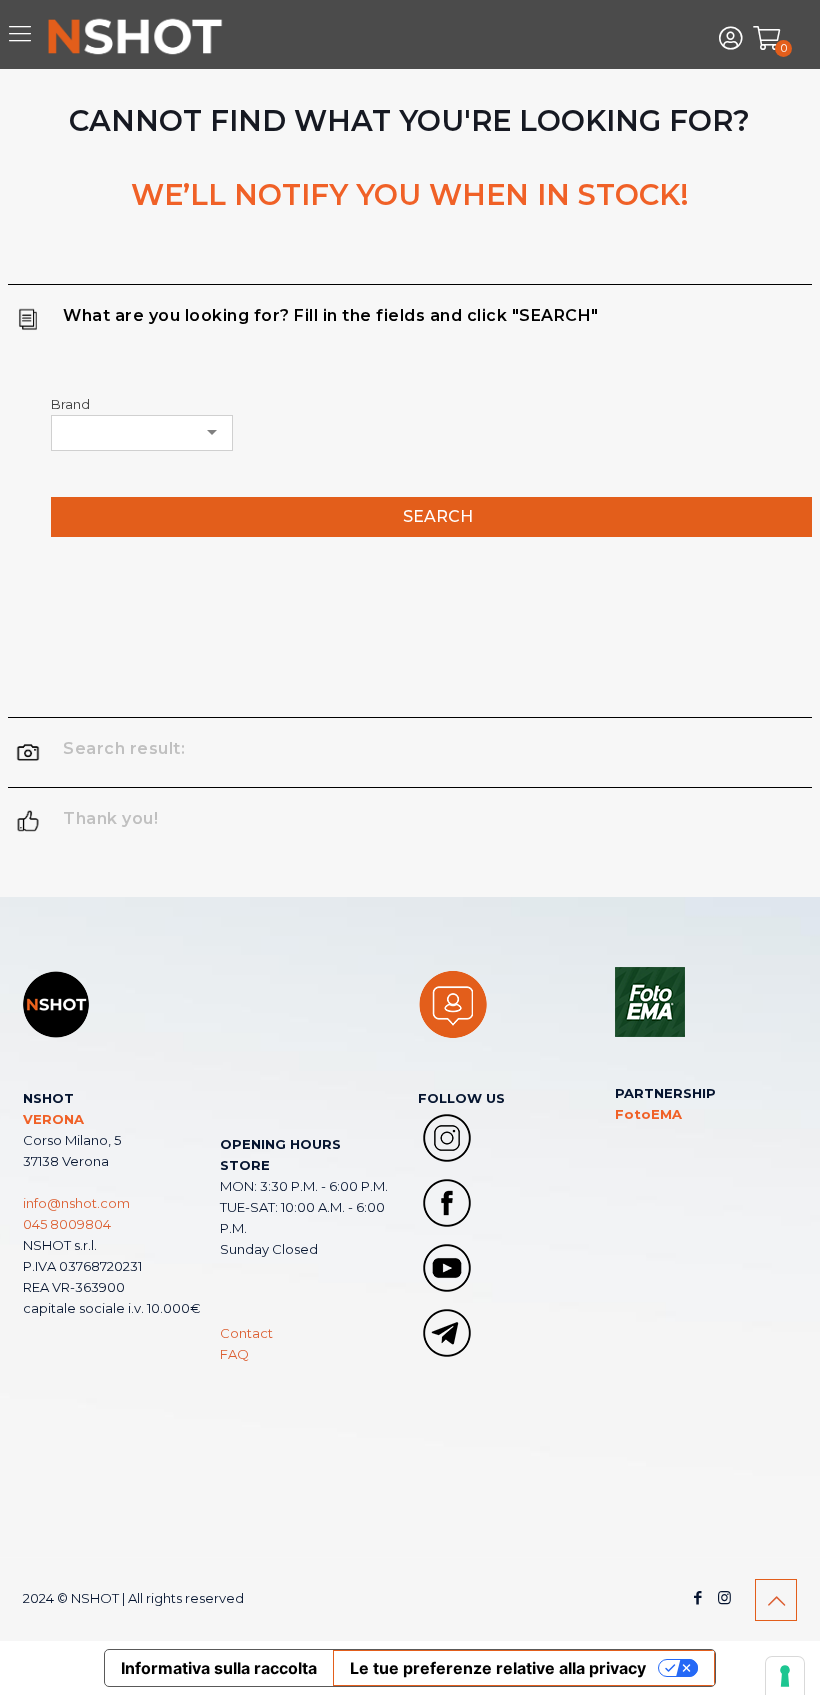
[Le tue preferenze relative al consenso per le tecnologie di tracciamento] (785, 1676)
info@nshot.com (76, 1203)
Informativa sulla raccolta (219, 1668)
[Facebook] (697, 1597)
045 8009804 (67, 1224)
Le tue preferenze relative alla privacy (498, 1668)
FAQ (234, 1354)
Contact (246, 1333)
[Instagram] (724, 1597)
